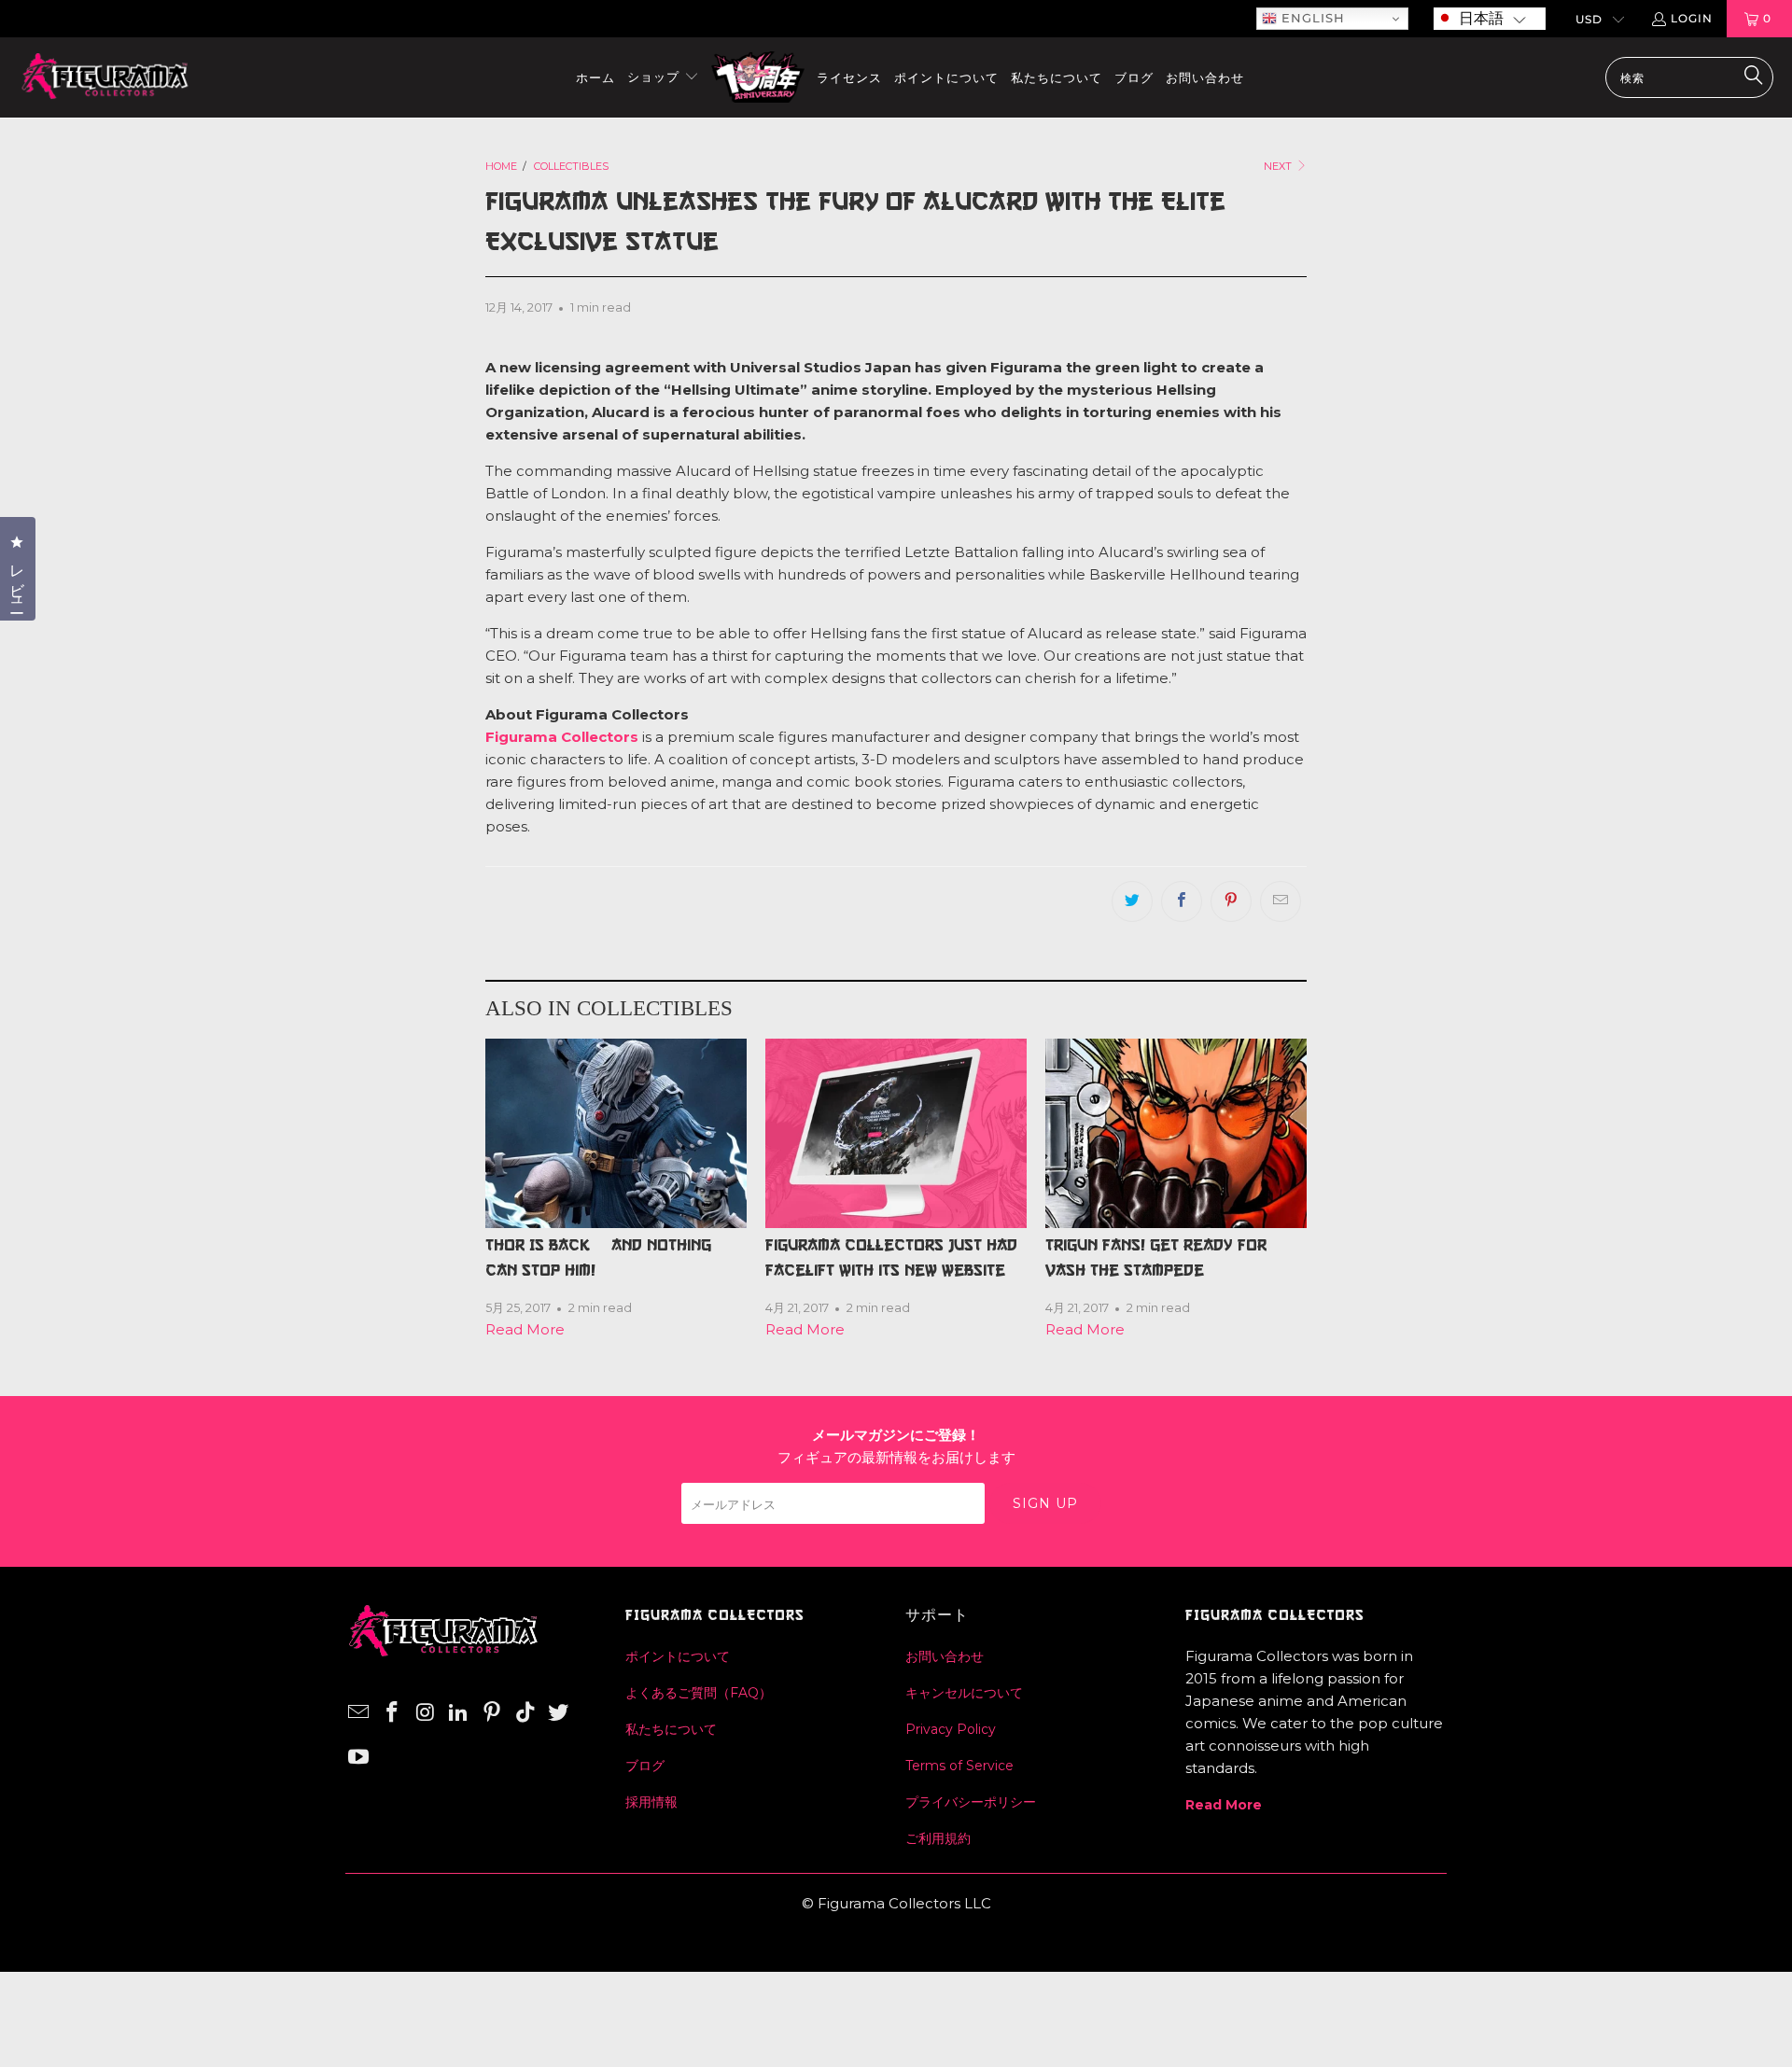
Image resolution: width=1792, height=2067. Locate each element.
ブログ (645, 1766)
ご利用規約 (938, 1838)
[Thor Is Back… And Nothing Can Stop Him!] (616, 1133)
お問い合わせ (945, 1656)
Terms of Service (959, 1766)
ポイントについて (678, 1656)
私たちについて (671, 1729)
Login (1692, 18)
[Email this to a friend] (1281, 901)
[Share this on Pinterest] (1231, 901)
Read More (525, 1329)
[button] (1490, 19)
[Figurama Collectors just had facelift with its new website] (896, 1133)
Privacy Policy (951, 1729)
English (1311, 18)
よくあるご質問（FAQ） (699, 1693)
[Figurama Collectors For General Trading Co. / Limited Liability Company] (105, 77)
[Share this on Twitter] (1132, 901)
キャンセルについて (964, 1693)
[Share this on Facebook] (1182, 901)
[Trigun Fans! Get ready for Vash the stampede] (1176, 1133)
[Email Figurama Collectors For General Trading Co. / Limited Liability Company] (359, 1713)
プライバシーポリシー (971, 1802)
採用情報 (651, 1802)
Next (1279, 166)
